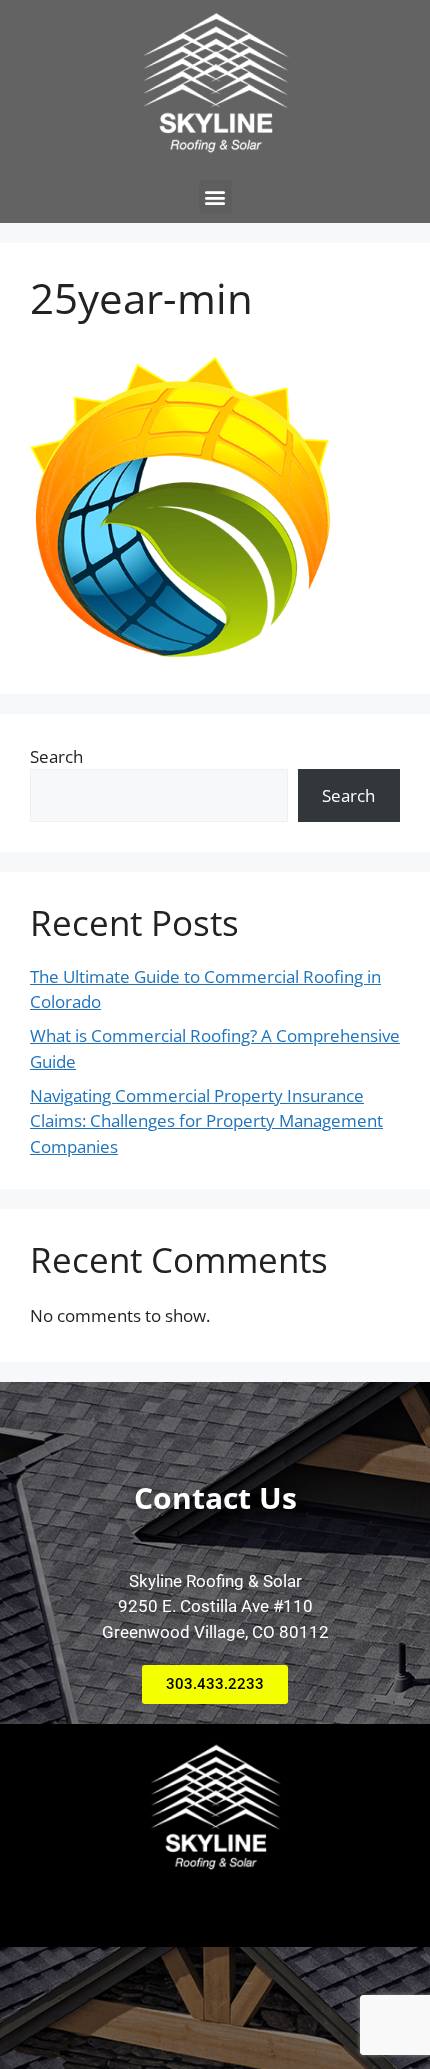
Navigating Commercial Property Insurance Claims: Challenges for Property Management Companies (206, 1121)
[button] (215, 196)
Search (56, 756)
